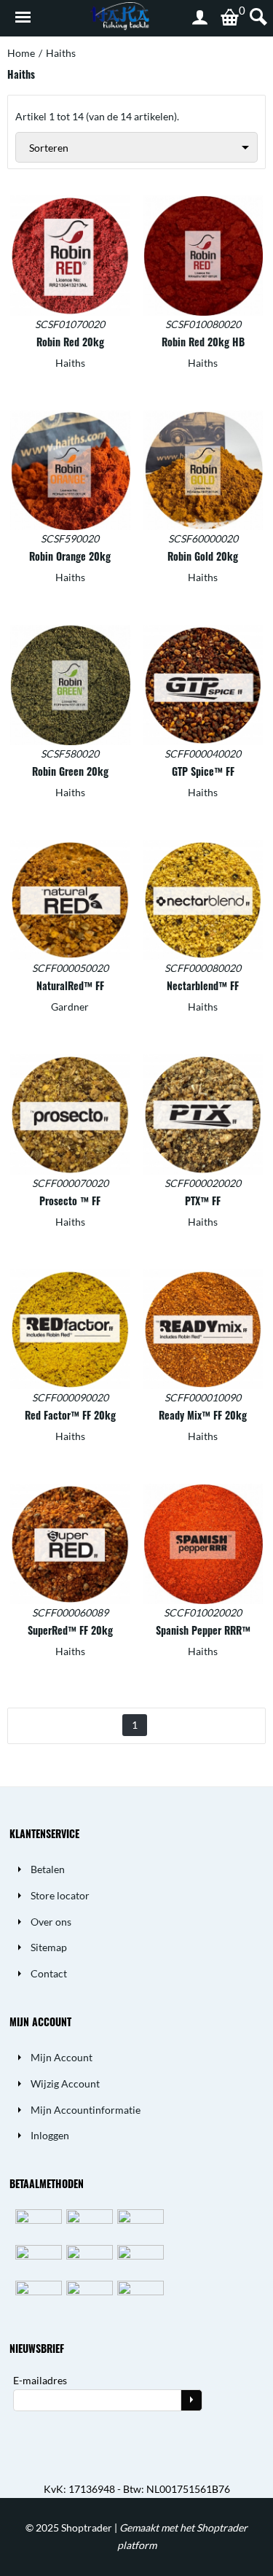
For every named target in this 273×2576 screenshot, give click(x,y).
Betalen (48, 1869)
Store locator (60, 1895)
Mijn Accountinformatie (86, 2110)
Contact (49, 1973)
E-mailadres (40, 2380)
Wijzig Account (65, 2083)
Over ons (51, 1922)
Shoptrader (88, 2528)
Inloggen (50, 2135)
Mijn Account (62, 2057)
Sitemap (49, 1947)
